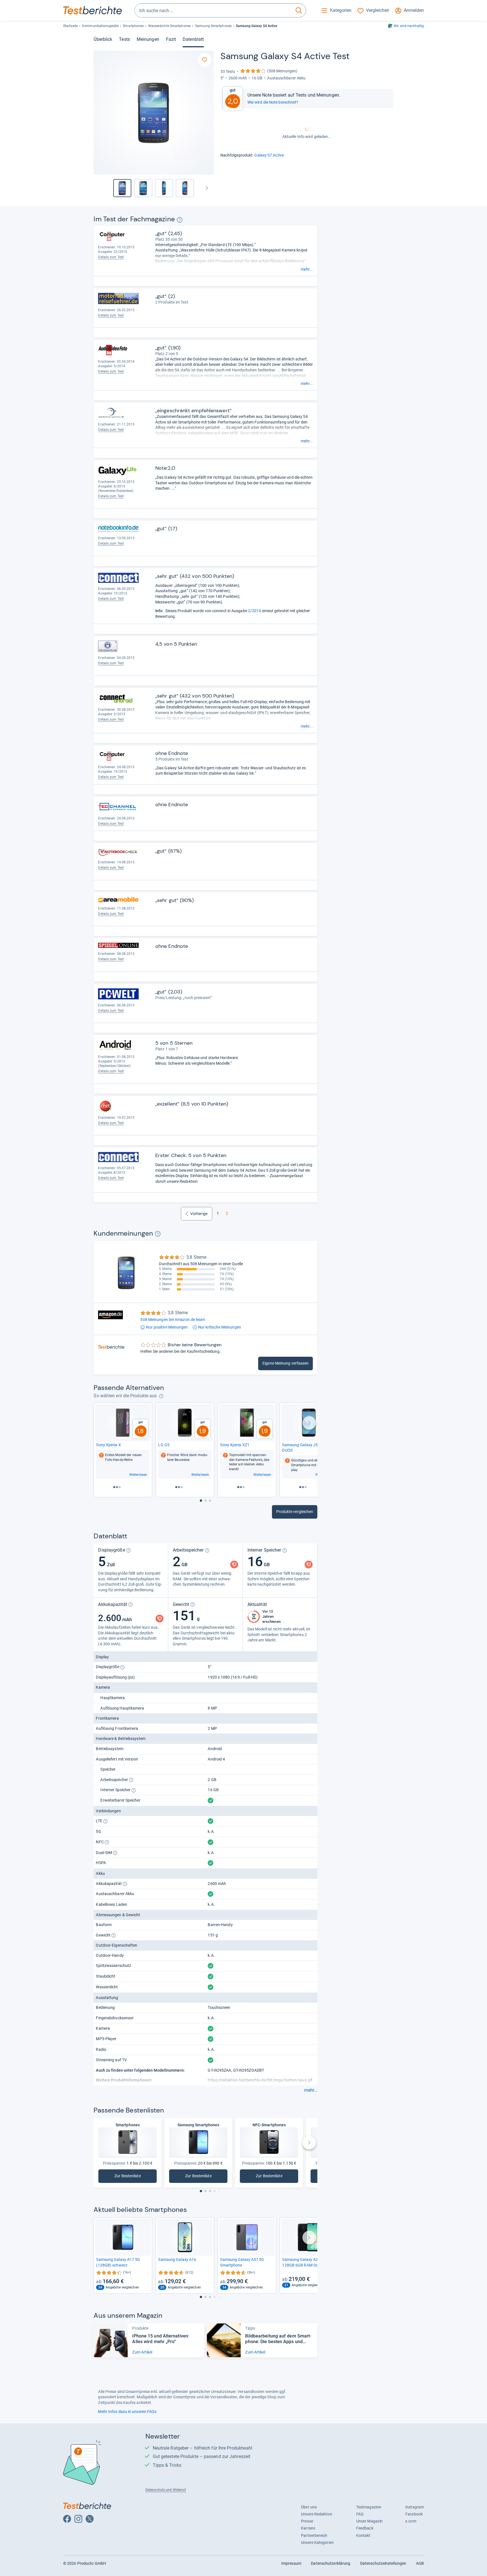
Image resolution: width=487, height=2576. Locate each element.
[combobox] (213, 10)
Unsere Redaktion (317, 2514)
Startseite (70, 26)
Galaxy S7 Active (269, 155)
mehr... (307, 269)
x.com (411, 2521)
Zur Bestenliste (134, 2177)
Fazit (171, 39)
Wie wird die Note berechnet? (273, 102)
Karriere (308, 2528)
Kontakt (363, 2535)
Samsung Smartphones (213, 26)
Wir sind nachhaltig (409, 26)
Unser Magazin (369, 2521)
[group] (143, 188)
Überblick (103, 39)
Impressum (291, 2563)
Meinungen (148, 39)
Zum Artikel (142, 2352)
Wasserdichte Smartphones (170, 26)
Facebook (414, 2514)
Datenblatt (193, 39)
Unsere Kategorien (317, 2542)
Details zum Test (111, 257)
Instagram (415, 2507)
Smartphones (133, 26)
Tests (124, 39)
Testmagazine (369, 2507)
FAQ (360, 2514)
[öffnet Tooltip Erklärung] (180, 220)
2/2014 (255, 611)
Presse (307, 2521)
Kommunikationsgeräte (100, 26)
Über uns (309, 2507)
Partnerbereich (314, 2535)
